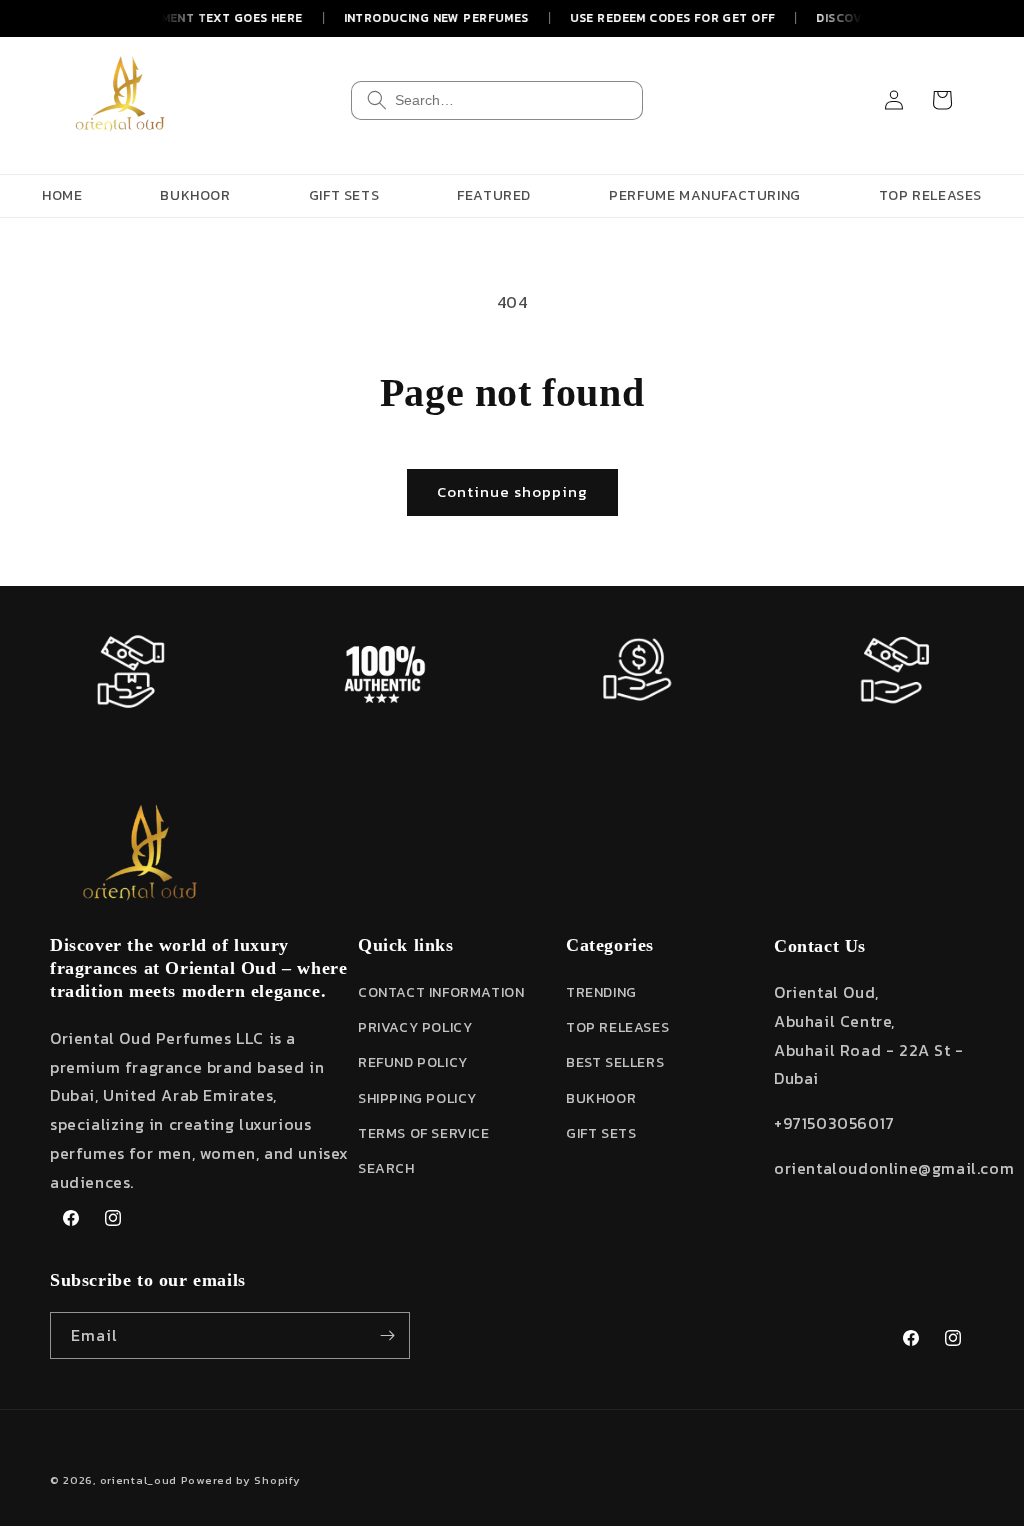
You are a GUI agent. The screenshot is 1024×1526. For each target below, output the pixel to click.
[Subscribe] (387, 1335)
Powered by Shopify (241, 1480)
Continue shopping (512, 491)
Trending (601, 992)
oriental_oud (138, 1480)
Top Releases (617, 1027)
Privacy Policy (415, 1027)
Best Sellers (615, 1062)
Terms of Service (424, 1133)
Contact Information (441, 992)
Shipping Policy (417, 1098)
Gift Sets (601, 1133)
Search (386, 1168)
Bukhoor (601, 1098)
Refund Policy (413, 1062)
